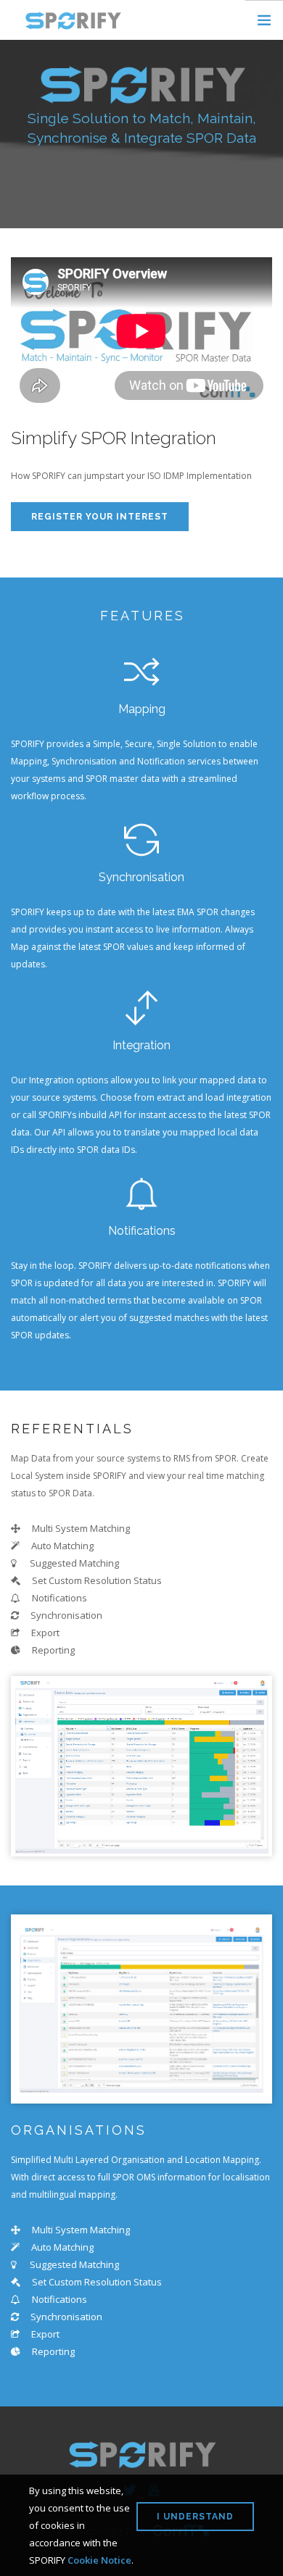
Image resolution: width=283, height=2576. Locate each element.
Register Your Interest (100, 517)
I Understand (195, 2517)
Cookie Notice (99, 2560)
